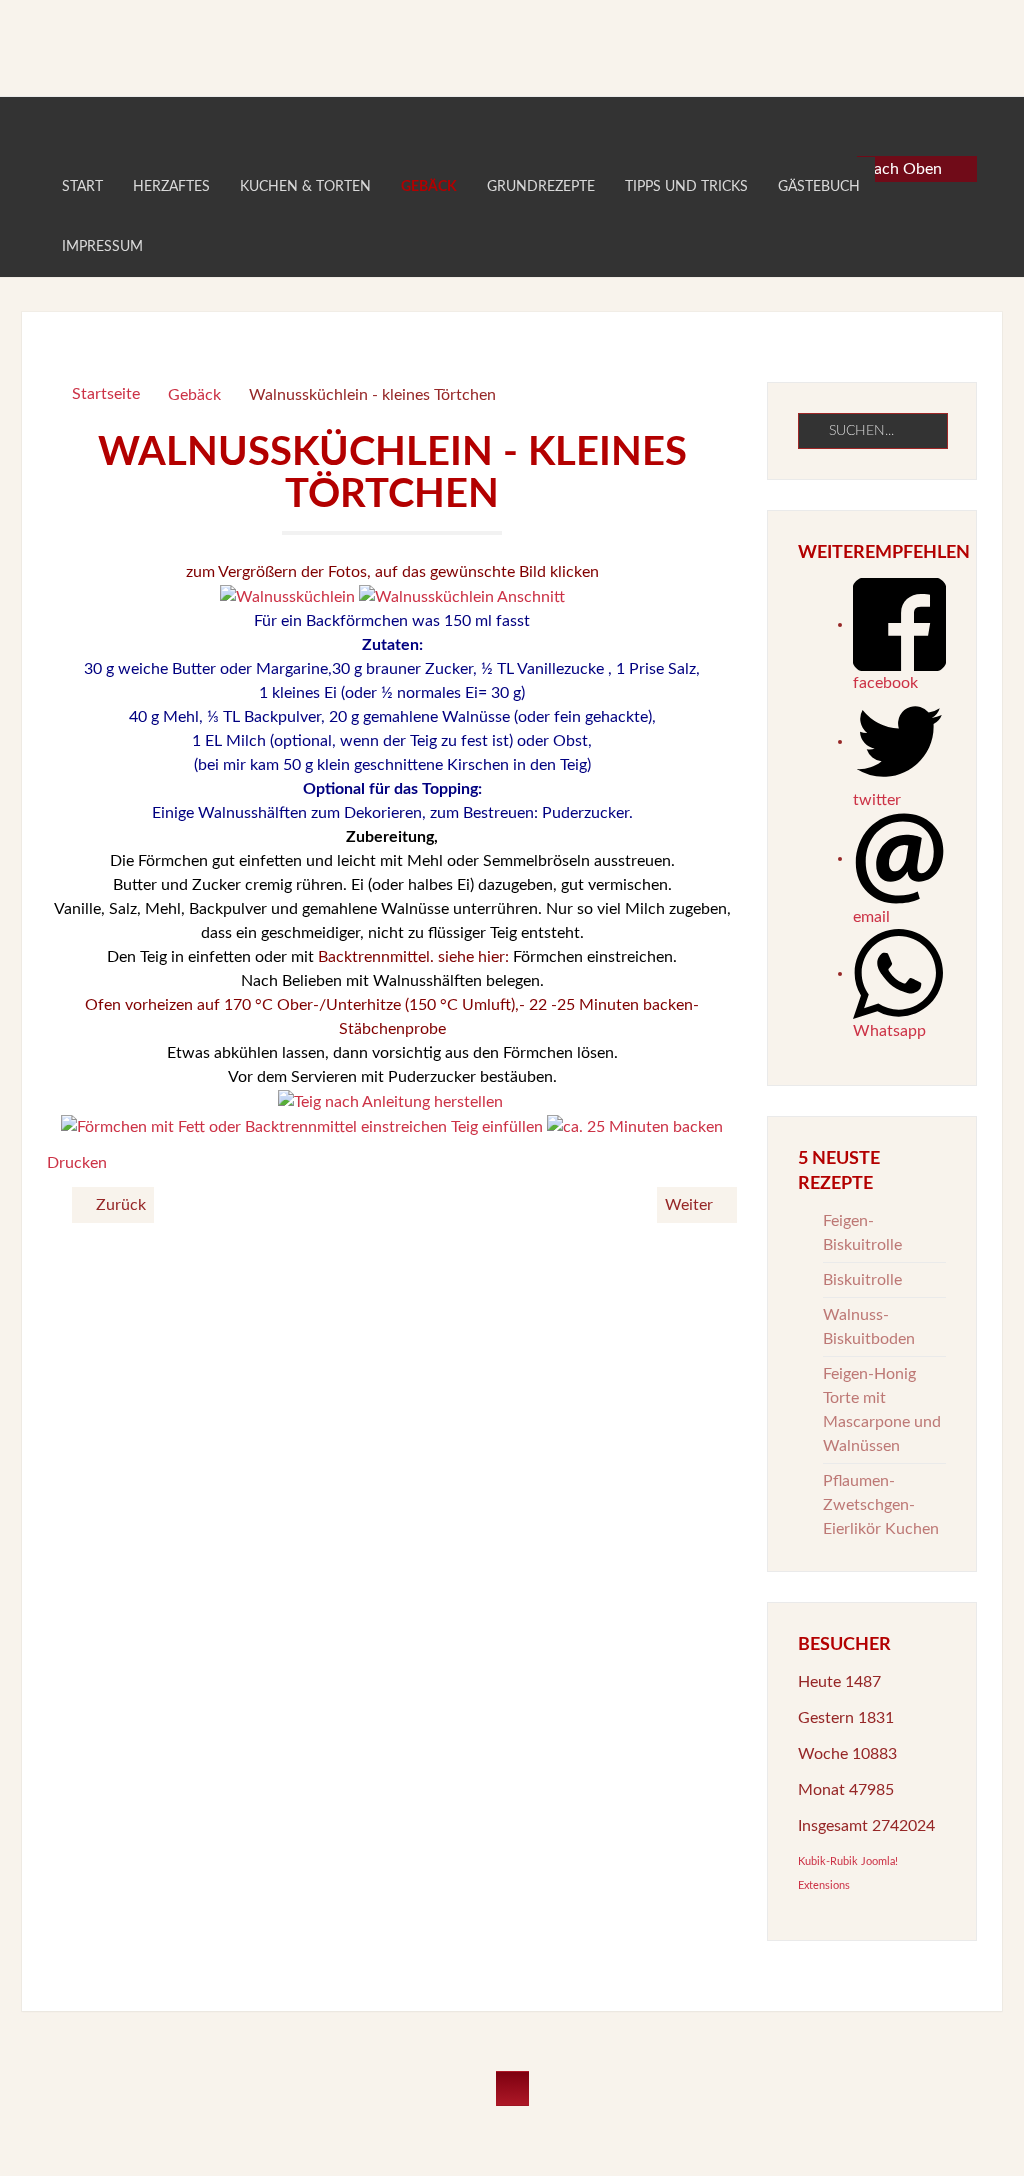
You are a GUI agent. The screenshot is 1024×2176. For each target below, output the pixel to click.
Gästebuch (819, 187)
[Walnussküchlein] (287, 596)
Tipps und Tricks (686, 187)
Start (82, 187)
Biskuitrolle (862, 1280)
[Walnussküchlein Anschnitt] (462, 596)
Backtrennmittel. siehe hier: (411, 957)
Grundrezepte (541, 187)
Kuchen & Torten (305, 187)
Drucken (77, 1163)
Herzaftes (171, 187)
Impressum (102, 247)
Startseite (106, 394)
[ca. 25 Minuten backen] (635, 1126)
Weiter (691, 1205)
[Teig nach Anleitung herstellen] (390, 1101)
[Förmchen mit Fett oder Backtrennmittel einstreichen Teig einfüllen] (302, 1126)
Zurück (119, 1205)
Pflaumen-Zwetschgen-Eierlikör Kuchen (881, 1505)
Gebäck (429, 187)
